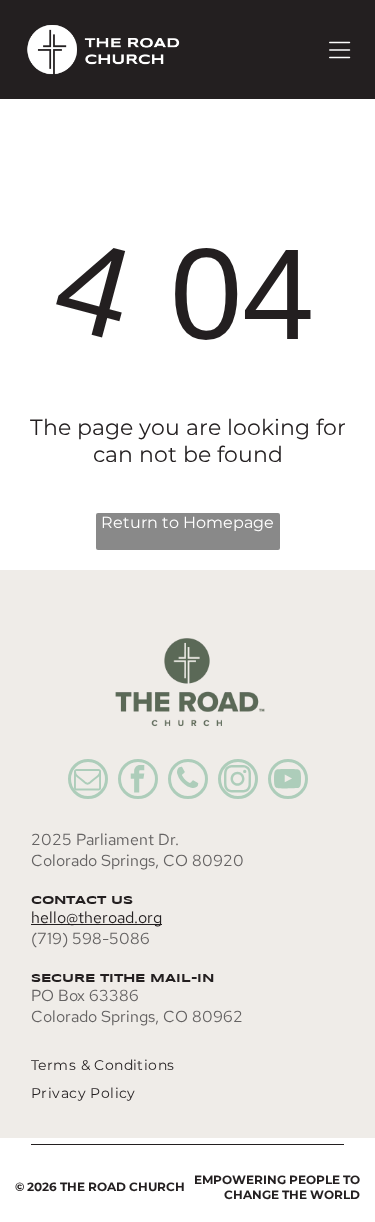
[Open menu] (339, 50)
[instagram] (238, 781)
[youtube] (288, 781)
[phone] (188, 781)
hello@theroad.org (96, 917)
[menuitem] (166, 1065)
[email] (88, 781)
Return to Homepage (187, 522)
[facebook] (138, 781)
